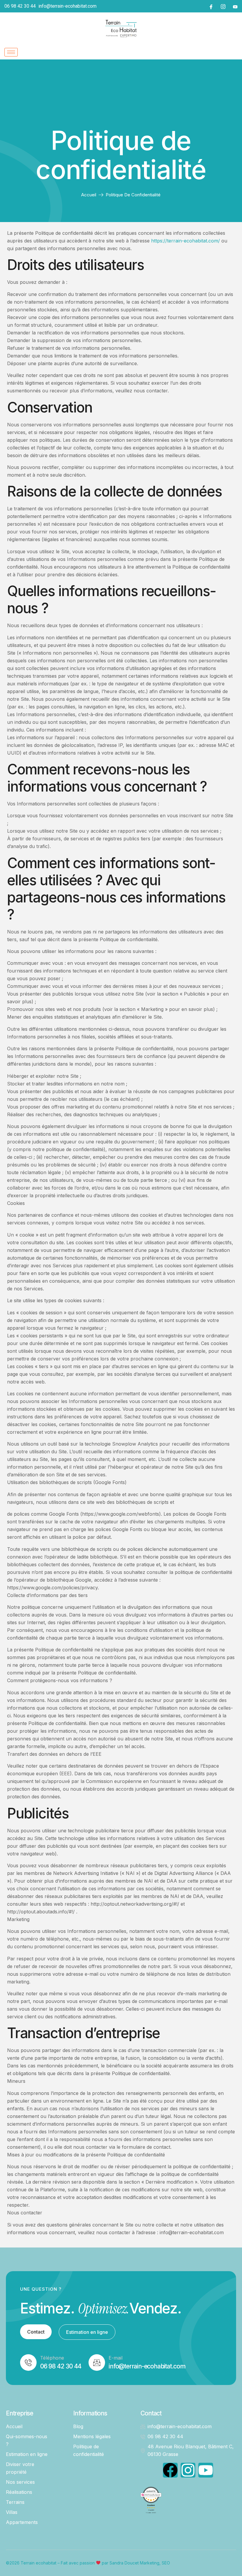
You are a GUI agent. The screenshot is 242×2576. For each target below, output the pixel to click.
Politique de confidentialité (121, 155)
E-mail (116, 2358)
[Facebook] (211, 6)
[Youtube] (235, 6)
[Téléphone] (28, 2363)
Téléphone (52, 2358)
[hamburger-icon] (11, 52)
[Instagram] (223, 6)
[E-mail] (97, 2363)
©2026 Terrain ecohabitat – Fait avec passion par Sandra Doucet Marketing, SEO (88, 2563)
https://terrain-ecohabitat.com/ (185, 241)
